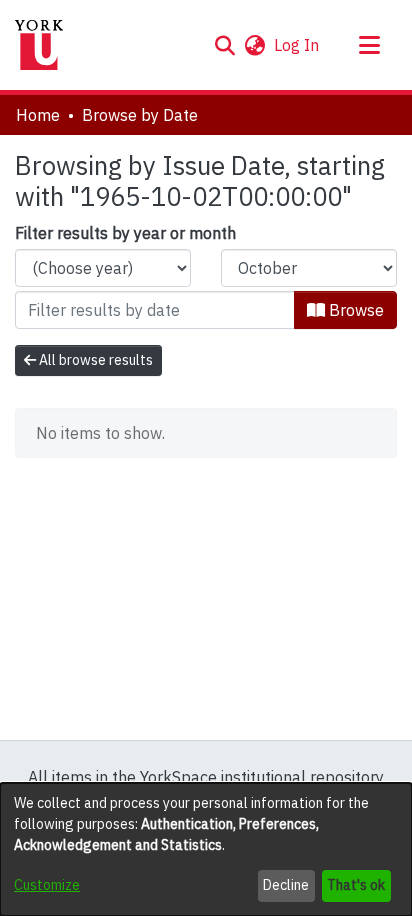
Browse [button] (354, 310)
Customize (47, 885)
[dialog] (206, 849)
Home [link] (38, 115)
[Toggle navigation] (369, 45)
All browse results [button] (94, 360)
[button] (224, 45)
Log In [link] (297, 45)
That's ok (356, 885)
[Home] (39, 45)
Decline (286, 885)
